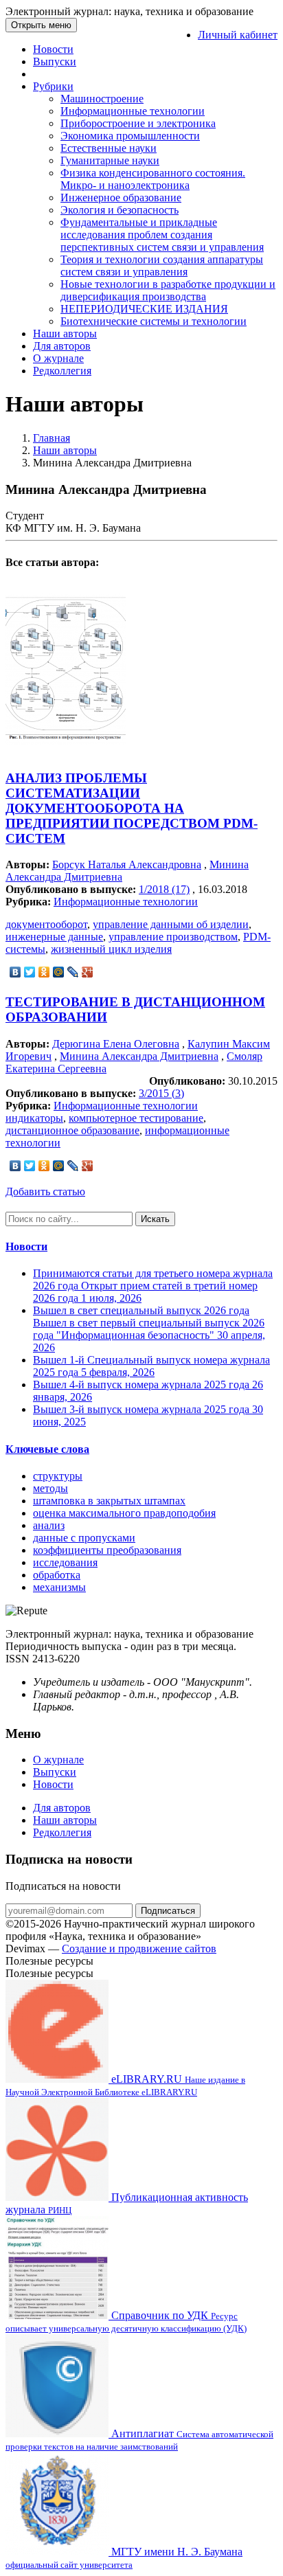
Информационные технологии (133, 111)
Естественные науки (109, 148)
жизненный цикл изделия (111, 949)
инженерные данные (54, 937)
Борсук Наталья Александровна (127, 865)
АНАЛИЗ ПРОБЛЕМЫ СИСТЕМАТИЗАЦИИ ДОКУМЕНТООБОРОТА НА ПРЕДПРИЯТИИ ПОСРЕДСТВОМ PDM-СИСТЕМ (132, 808)
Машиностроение (102, 99)
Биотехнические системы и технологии (154, 321)
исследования (65, 1562)
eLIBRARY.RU (125, 2085)
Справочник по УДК (126, 2321)
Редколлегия (62, 371)
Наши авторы (65, 334)
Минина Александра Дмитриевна (139, 1056)
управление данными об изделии (171, 924)
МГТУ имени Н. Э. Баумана (124, 2558)
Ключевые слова (47, 1449)
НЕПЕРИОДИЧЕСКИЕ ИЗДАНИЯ (144, 309)
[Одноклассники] (44, 972)
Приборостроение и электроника (138, 123)
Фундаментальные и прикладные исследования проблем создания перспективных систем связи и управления (162, 235)
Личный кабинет (238, 35)
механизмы (59, 1587)
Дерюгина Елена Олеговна (116, 1044)
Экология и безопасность (120, 210)
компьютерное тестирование (136, 1118)
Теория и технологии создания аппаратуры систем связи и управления (162, 265)
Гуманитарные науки (110, 160)
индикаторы (34, 1118)
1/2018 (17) (164, 889)
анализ (49, 1525)
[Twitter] (30, 972)
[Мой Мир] (59, 972)
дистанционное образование (72, 1130)
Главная (52, 438)
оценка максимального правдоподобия (124, 1513)
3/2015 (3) (161, 1093)
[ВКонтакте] (15, 972)
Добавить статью (45, 1191)
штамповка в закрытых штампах (109, 1501)
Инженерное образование (121, 197)
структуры (58, 1476)
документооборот (46, 924)
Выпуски (55, 61)
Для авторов (62, 346)
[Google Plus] (88, 972)
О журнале (58, 358)
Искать (155, 1219)
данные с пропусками (84, 1538)
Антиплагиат (139, 2440)
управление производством (173, 937)
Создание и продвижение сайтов (139, 1948)
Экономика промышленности (130, 136)
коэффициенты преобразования (107, 1550)
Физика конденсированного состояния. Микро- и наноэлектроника (153, 179)
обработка (57, 1575)
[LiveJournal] (73, 972)
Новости (53, 49)
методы (50, 1488)
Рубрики (53, 86)
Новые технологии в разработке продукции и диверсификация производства (168, 290)
